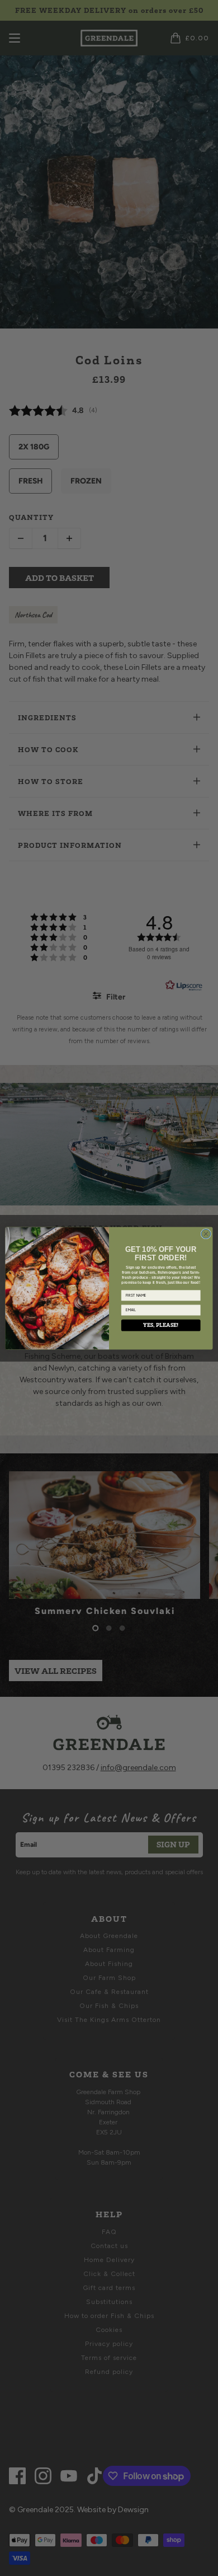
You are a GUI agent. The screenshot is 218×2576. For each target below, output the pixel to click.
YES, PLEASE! (161, 1325)
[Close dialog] (206, 1234)
